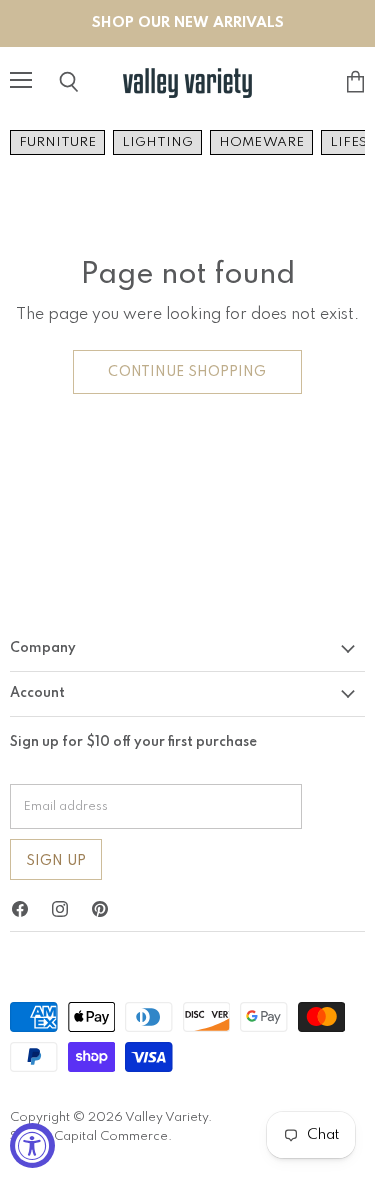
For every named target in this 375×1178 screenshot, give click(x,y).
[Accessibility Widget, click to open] (32, 1145)
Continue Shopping (187, 372)
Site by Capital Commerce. (91, 1136)
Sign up (56, 861)
